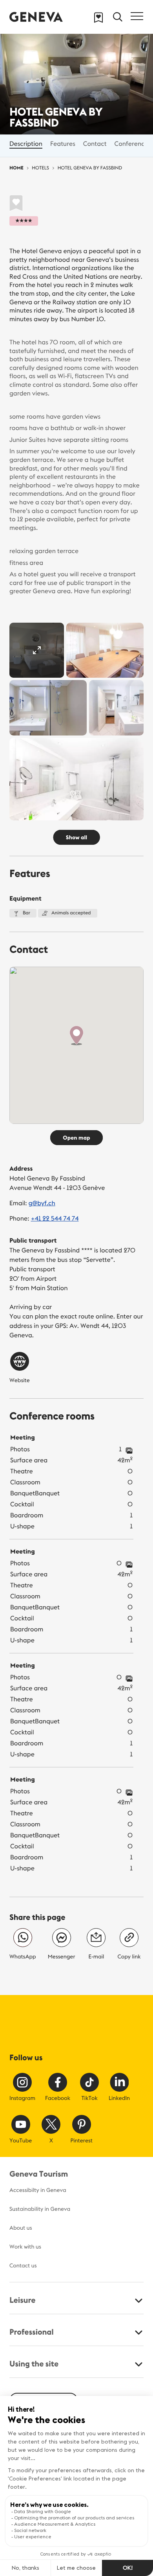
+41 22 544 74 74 (55, 1219)
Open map (76, 1138)
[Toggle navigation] (137, 16)
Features (63, 144)
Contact (95, 144)
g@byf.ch (42, 1203)
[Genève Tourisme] (36, 17)
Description (26, 144)
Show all (77, 837)
